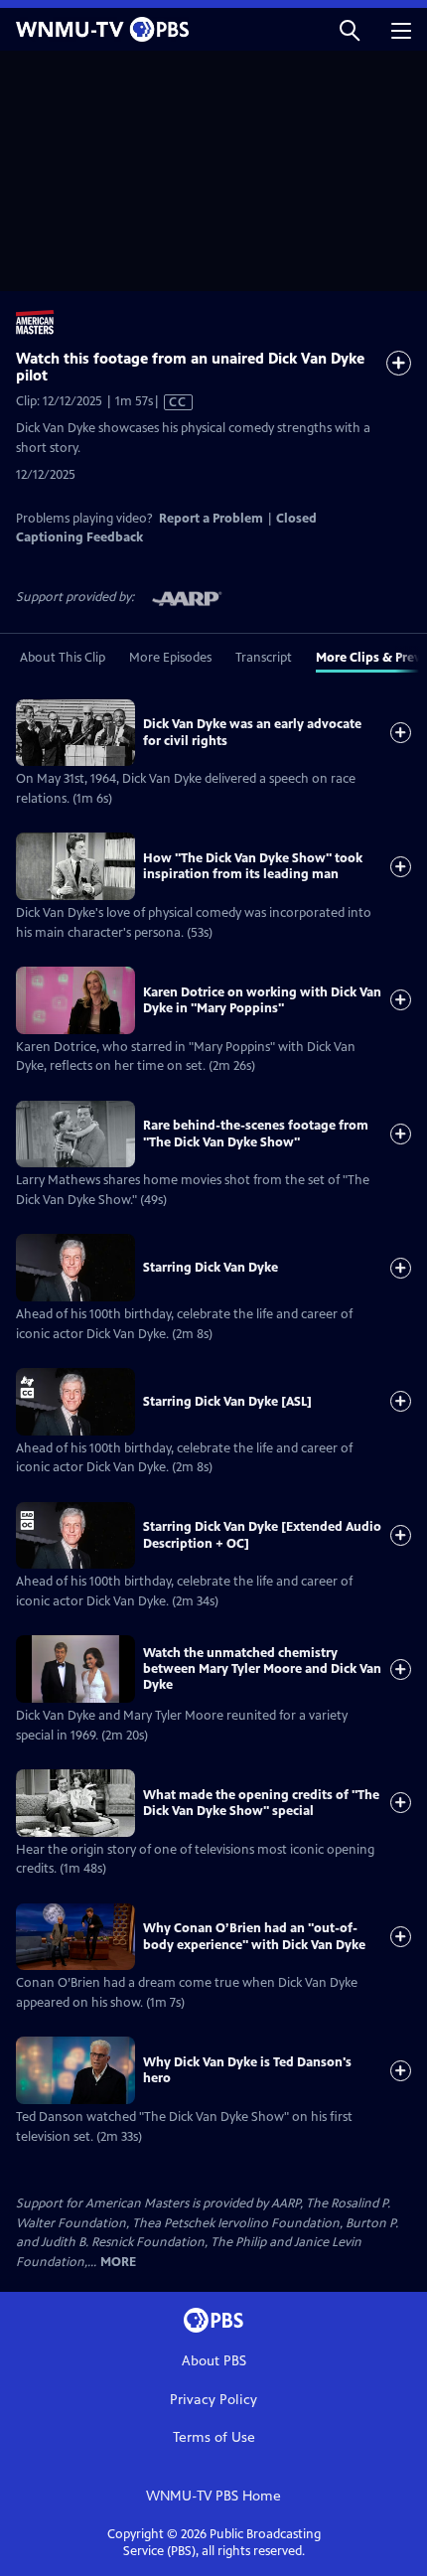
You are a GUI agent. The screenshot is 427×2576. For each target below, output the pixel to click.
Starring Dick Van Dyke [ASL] (227, 1402)
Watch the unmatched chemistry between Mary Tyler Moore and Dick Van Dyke (262, 1669)
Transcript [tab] (264, 658)
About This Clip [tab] (63, 658)
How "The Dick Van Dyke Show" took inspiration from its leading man (253, 866)
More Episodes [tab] (170, 658)
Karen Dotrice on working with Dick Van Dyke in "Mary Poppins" (262, 1000)
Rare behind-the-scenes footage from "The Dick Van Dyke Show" (256, 1134)
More (118, 2263)
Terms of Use (214, 2437)
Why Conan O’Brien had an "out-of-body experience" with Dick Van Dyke (254, 1936)
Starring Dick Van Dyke (211, 1268)
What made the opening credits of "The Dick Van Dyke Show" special (261, 1803)
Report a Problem (211, 519)
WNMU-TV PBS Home (213, 2496)
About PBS (214, 2361)
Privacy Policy (213, 2400)
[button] (350, 29)
